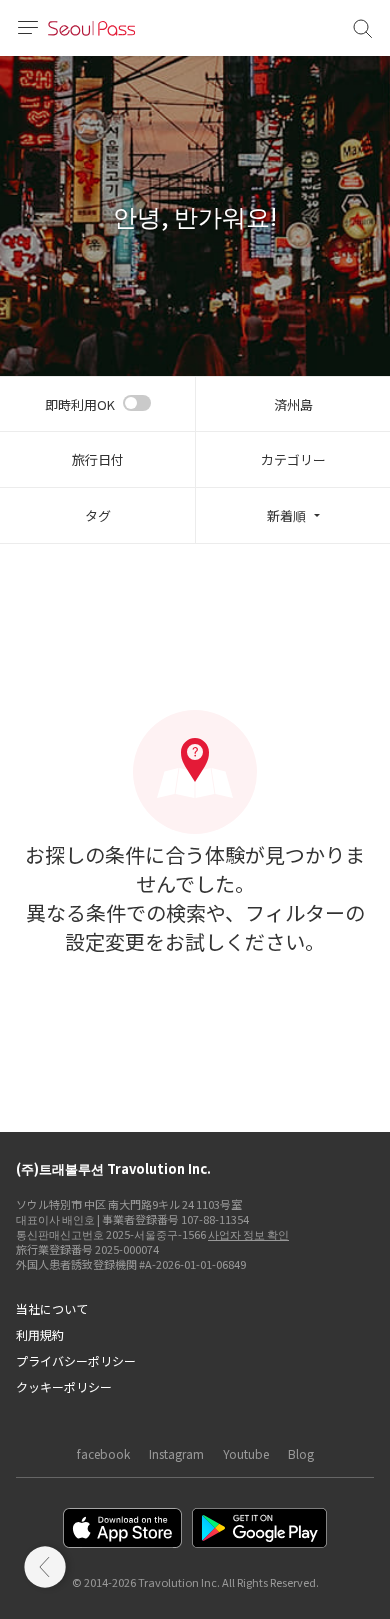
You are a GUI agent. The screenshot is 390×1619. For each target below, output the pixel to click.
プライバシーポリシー (76, 1360)
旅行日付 (98, 459)
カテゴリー (293, 459)
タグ (98, 515)
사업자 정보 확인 (248, 1234)
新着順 (286, 515)
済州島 (293, 404)
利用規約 (40, 1334)
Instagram (176, 1453)
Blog (301, 1453)
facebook (103, 1453)
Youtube (246, 1453)
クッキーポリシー (64, 1386)
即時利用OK (80, 404)
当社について (52, 1308)
